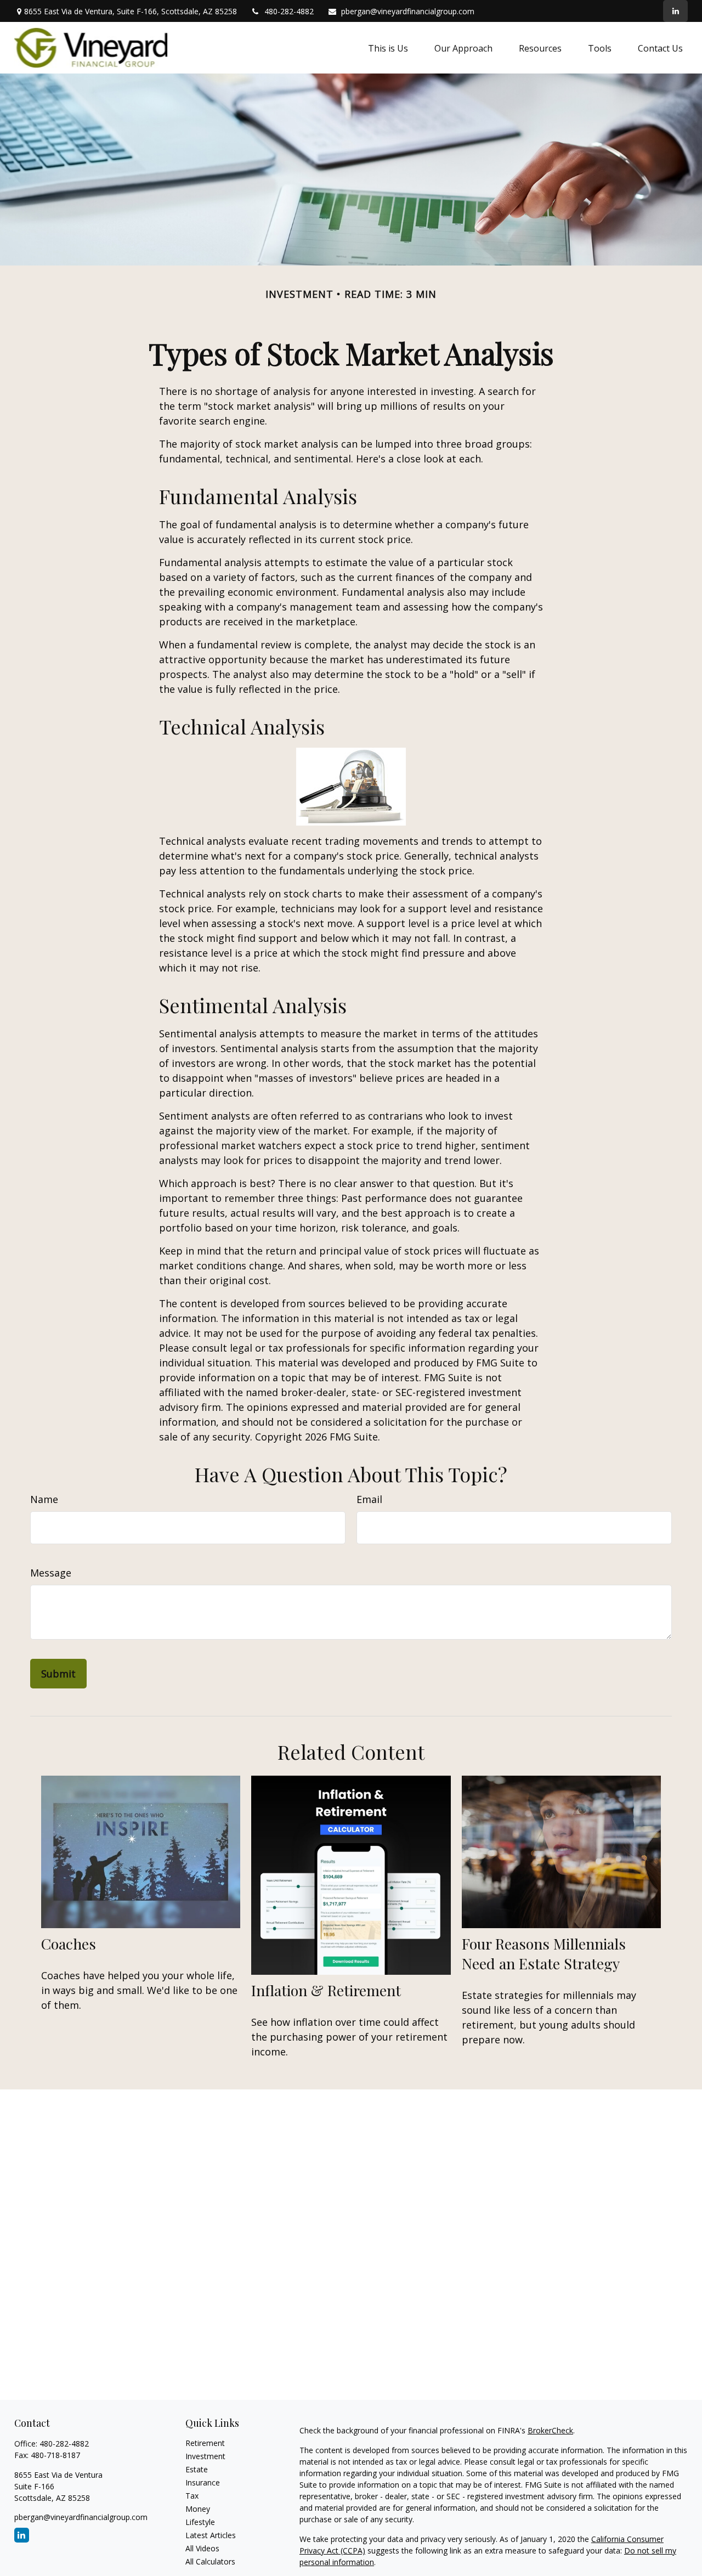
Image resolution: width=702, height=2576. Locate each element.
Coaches (69, 1944)
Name (44, 1499)
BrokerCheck (550, 2430)
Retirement (205, 2443)
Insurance (203, 2482)
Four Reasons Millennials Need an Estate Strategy (544, 1953)
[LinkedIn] (675, 11)
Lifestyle (200, 2522)
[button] (388, 48)
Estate (197, 2469)
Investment (205, 2456)
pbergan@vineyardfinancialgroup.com (408, 11)
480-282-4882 (289, 11)
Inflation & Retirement (326, 1990)
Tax (192, 2496)
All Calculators (210, 2561)
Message (51, 1573)
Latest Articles (211, 2535)
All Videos (202, 2548)
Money (198, 2509)
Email (369, 1499)
